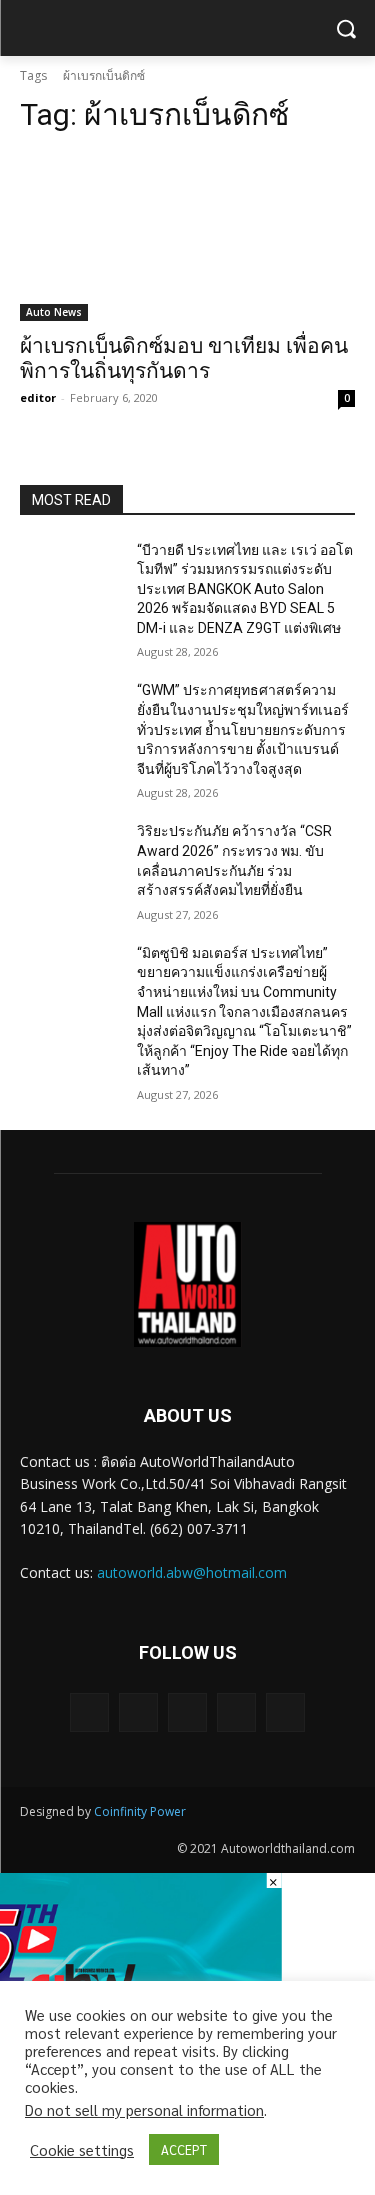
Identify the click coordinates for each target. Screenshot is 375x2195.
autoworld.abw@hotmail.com (192, 1572)
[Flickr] (187, 1712)
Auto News (54, 312)
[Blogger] (89, 1712)
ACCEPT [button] (184, 2149)
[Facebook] (138, 1712)
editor (38, 397)
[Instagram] (236, 1712)
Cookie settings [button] (82, 2150)
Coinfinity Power (140, 1811)
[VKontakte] (285, 1712)
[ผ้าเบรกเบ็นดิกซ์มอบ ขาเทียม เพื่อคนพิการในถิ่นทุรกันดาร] (187, 237)
